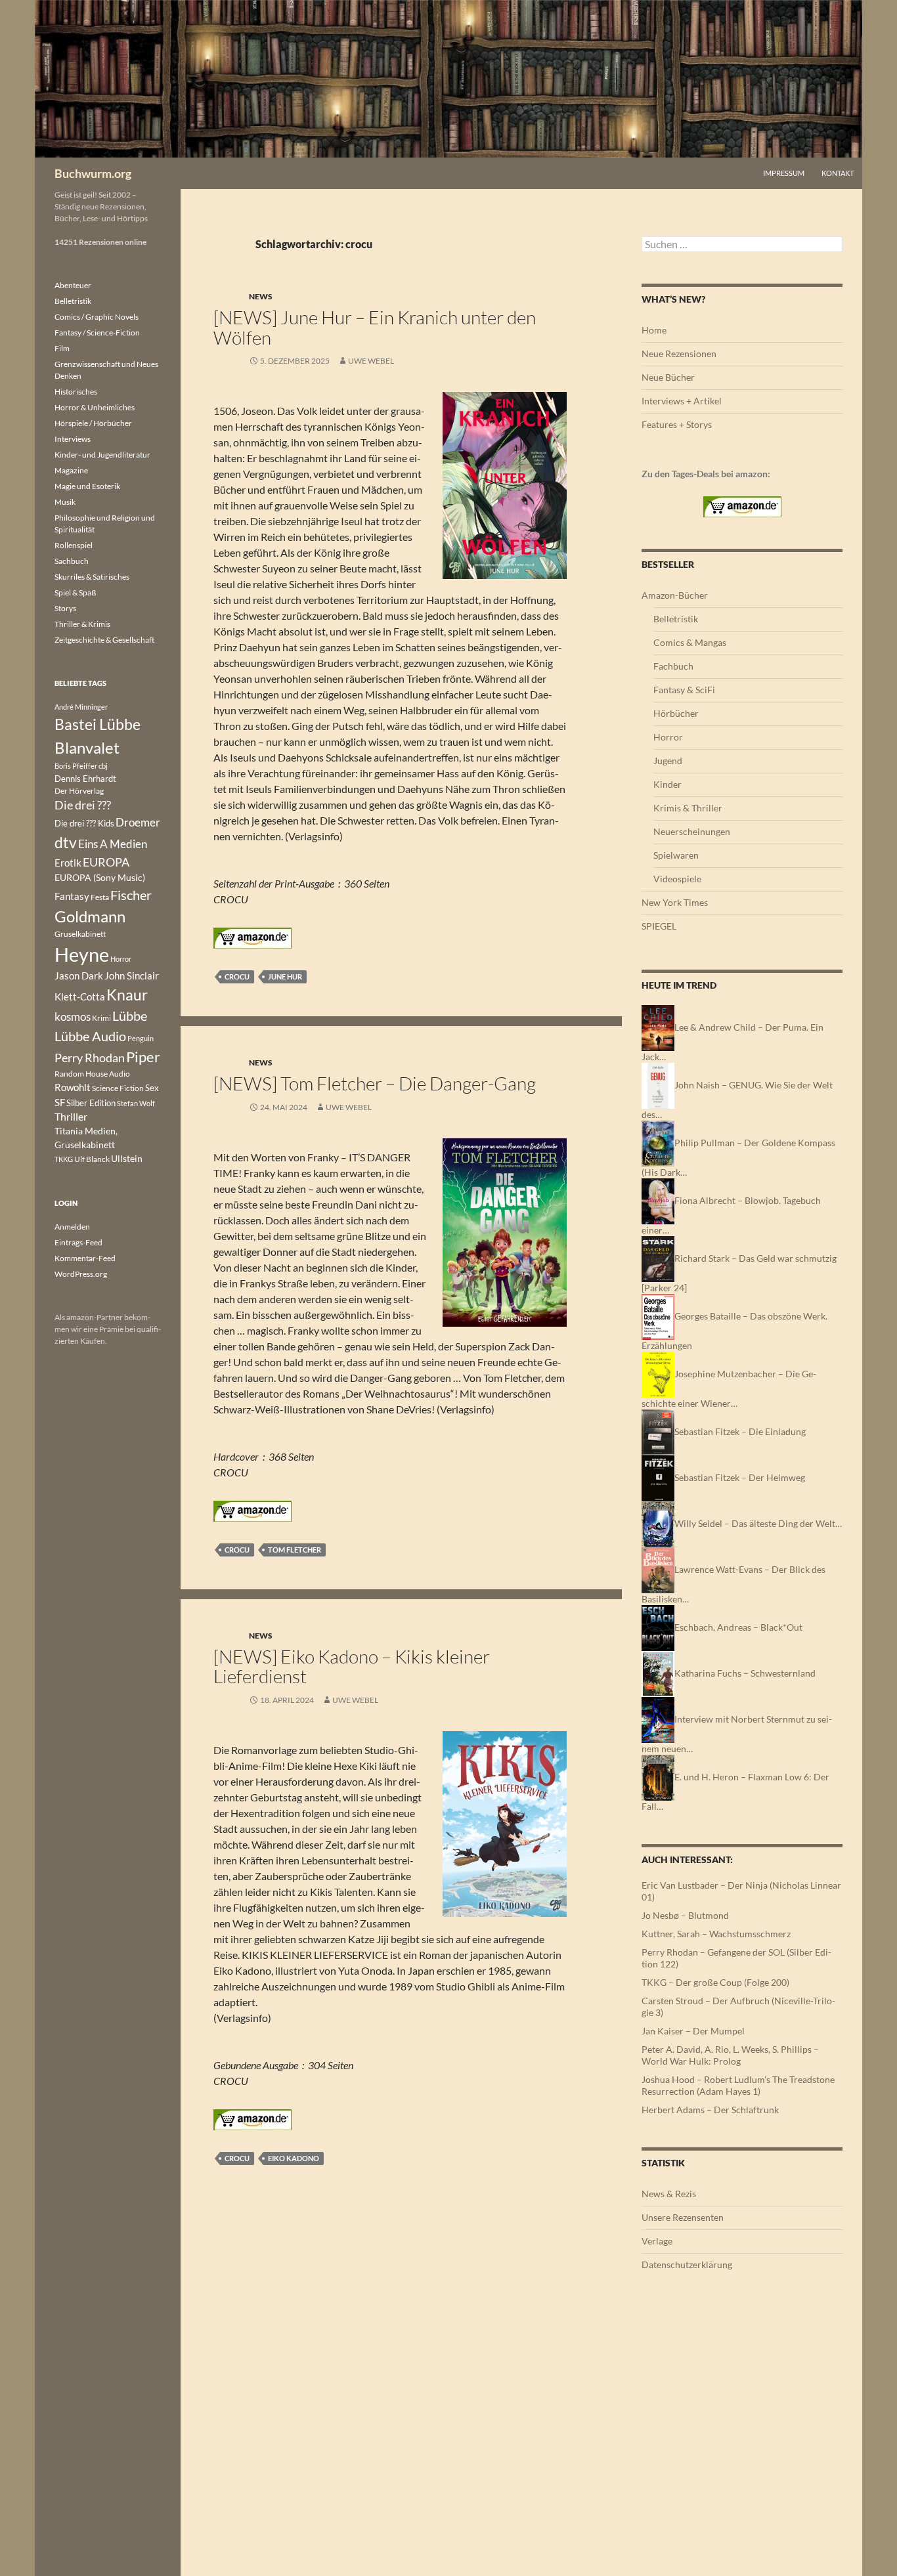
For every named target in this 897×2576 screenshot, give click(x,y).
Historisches (76, 392)
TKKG (64, 1159)
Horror (668, 737)
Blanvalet (87, 747)
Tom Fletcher (295, 1550)
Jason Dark (79, 976)
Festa (100, 897)
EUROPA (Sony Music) (100, 878)
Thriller (71, 1117)
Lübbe (130, 1016)
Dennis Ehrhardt (85, 779)
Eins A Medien (113, 844)
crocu (237, 977)
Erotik (68, 863)
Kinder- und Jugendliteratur (102, 455)
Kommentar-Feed (85, 1258)
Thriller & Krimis (82, 624)
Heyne (82, 954)
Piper (143, 1057)
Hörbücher (676, 713)
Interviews (73, 439)
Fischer (131, 895)
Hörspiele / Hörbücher (93, 423)
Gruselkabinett (80, 934)
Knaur (127, 995)
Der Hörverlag (79, 791)
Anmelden (72, 1227)
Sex (152, 1088)
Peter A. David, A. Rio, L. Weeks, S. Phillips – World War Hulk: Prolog (730, 2055)
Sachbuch (72, 561)
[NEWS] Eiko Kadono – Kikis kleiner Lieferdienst (352, 1666)
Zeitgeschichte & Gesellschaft (104, 640)
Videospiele (677, 879)
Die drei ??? (83, 805)
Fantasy (72, 896)
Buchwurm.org (93, 173)
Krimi (101, 1018)
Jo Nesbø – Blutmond (685, 1915)
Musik (65, 502)
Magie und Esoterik (87, 486)
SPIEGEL (659, 926)
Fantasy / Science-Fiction (97, 333)
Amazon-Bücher (675, 595)
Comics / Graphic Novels (97, 317)
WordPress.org (81, 1274)
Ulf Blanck (92, 1159)
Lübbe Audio (90, 1036)
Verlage (657, 2241)
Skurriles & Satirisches (92, 577)
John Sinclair (132, 976)
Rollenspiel (74, 545)
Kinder (667, 784)
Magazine (71, 470)
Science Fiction (118, 1088)
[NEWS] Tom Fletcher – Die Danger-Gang (375, 1083)
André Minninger (81, 707)
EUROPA (106, 862)
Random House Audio (92, 1074)
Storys (65, 608)
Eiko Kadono (294, 2158)
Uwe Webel (371, 361)
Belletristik (676, 619)
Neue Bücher (668, 377)
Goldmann (90, 916)
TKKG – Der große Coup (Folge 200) (715, 1982)
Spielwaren (676, 855)
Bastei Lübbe (98, 724)
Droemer (138, 822)
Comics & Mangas (690, 642)
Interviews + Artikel (682, 401)
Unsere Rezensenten (683, 2217)
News (261, 296)
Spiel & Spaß (75, 592)
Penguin (141, 1038)
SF (60, 1102)
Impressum (784, 173)
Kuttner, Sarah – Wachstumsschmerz (716, 1934)
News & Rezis (669, 2194)
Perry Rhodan (90, 1058)
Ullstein (127, 1158)
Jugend (668, 761)
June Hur (285, 977)
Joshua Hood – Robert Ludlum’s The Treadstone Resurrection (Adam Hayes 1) (738, 2085)
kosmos (73, 1017)
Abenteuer (73, 285)
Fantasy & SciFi (684, 690)
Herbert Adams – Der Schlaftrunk (710, 2110)
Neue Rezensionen (679, 354)
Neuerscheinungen (692, 831)
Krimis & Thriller (688, 808)
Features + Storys (677, 424)
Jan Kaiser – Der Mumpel (693, 2031)
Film (62, 348)
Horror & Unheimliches (95, 407)
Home (654, 330)
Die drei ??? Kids (84, 823)
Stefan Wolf (136, 1103)
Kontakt (838, 173)
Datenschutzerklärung (687, 2265)
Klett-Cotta (80, 997)
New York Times (675, 902)
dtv (66, 842)
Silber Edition (91, 1103)
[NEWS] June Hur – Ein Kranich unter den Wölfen (375, 327)
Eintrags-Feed (78, 1242)
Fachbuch (673, 666)
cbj (103, 766)
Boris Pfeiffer (76, 766)
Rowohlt (73, 1087)
